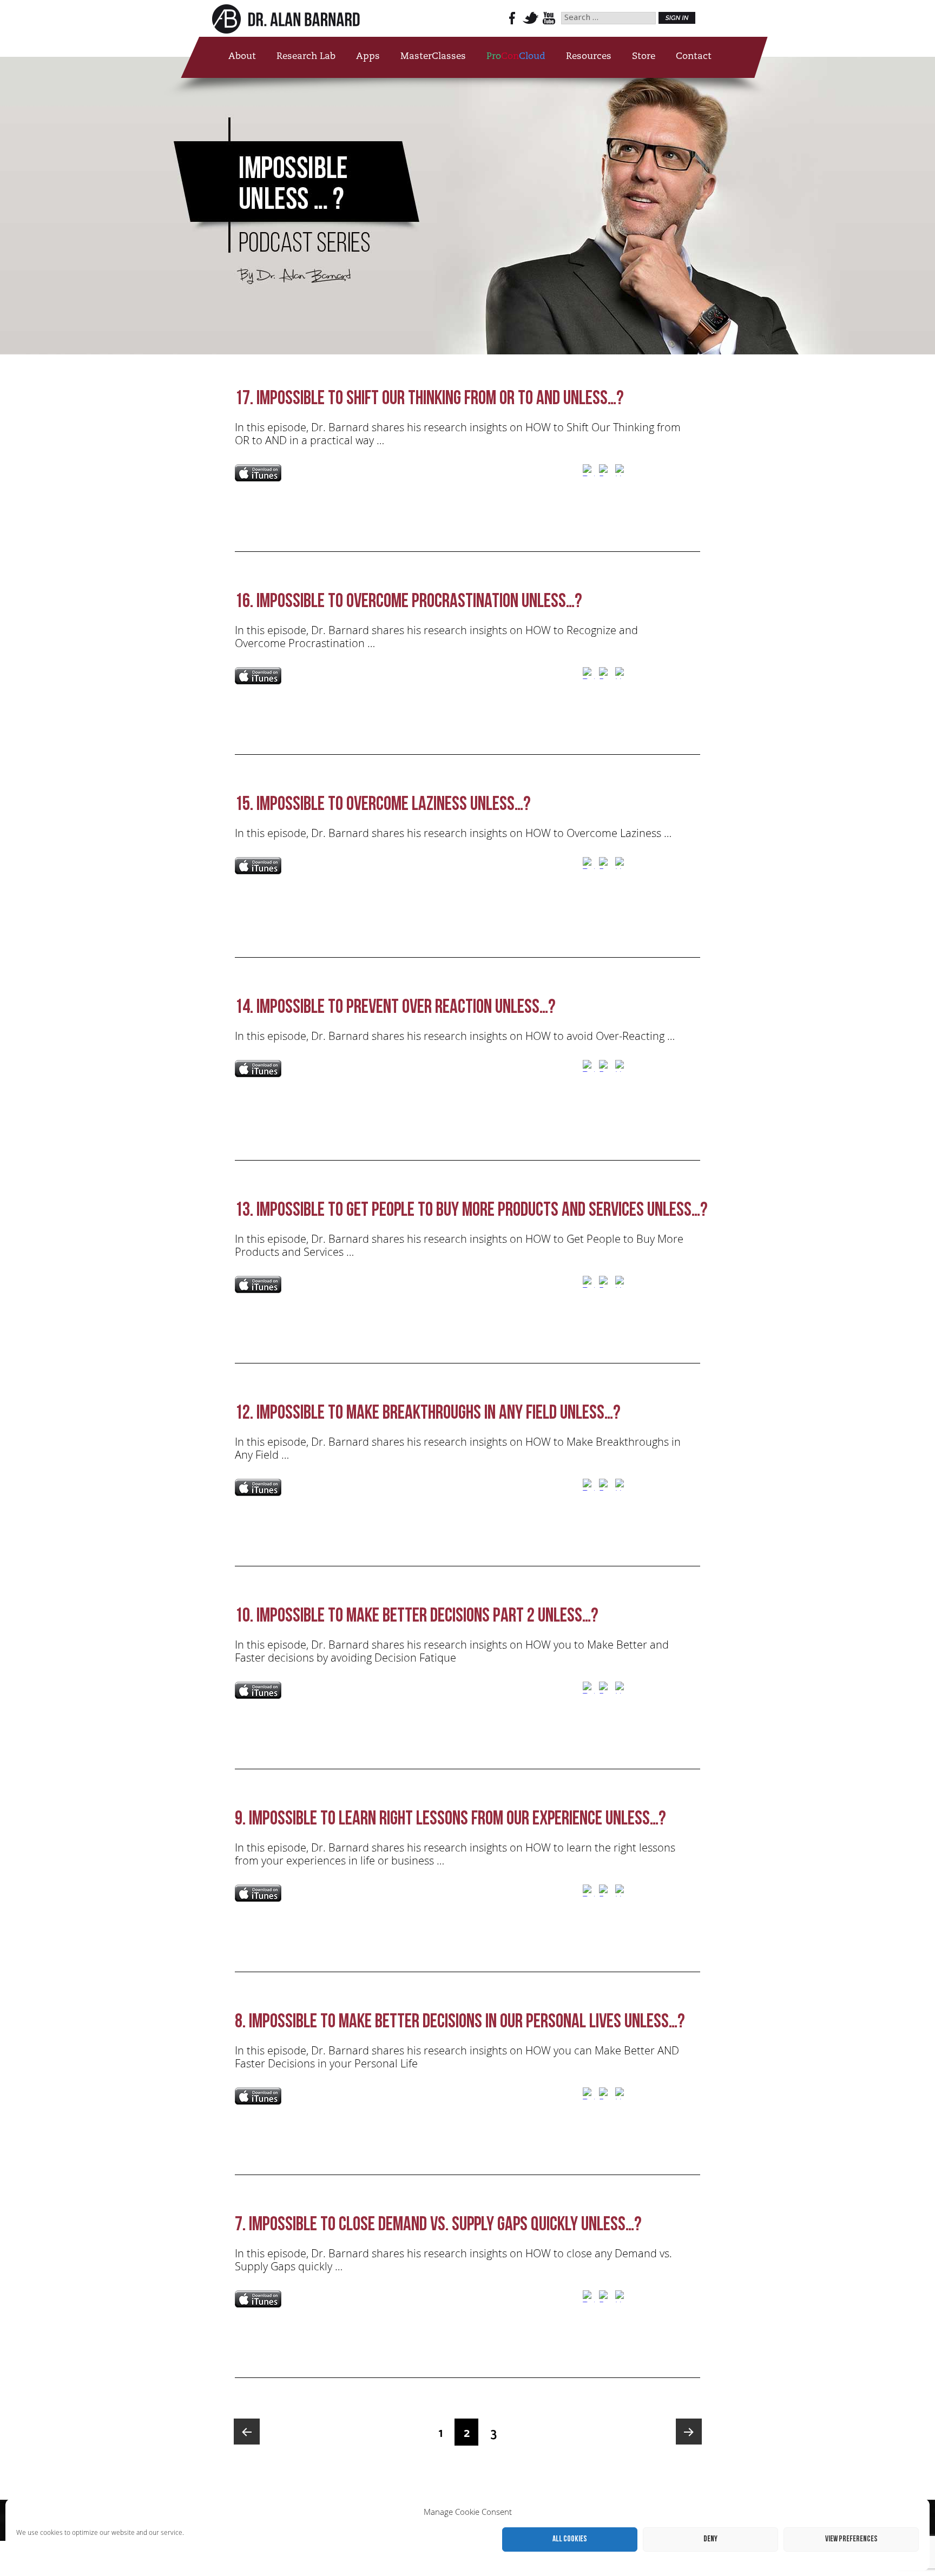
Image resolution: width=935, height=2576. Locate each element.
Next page (689, 2432)
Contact (694, 57)
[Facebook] (605, 472)
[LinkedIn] (621, 472)
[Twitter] (589, 472)
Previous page (247, 2432)
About (242, 57)
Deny (710, 2539)
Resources (589, 57)
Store (644, 57)
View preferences (851, 2539)
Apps (368, 57)
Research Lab (306, 57)
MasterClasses (433, 57)
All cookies (570, 2539)
